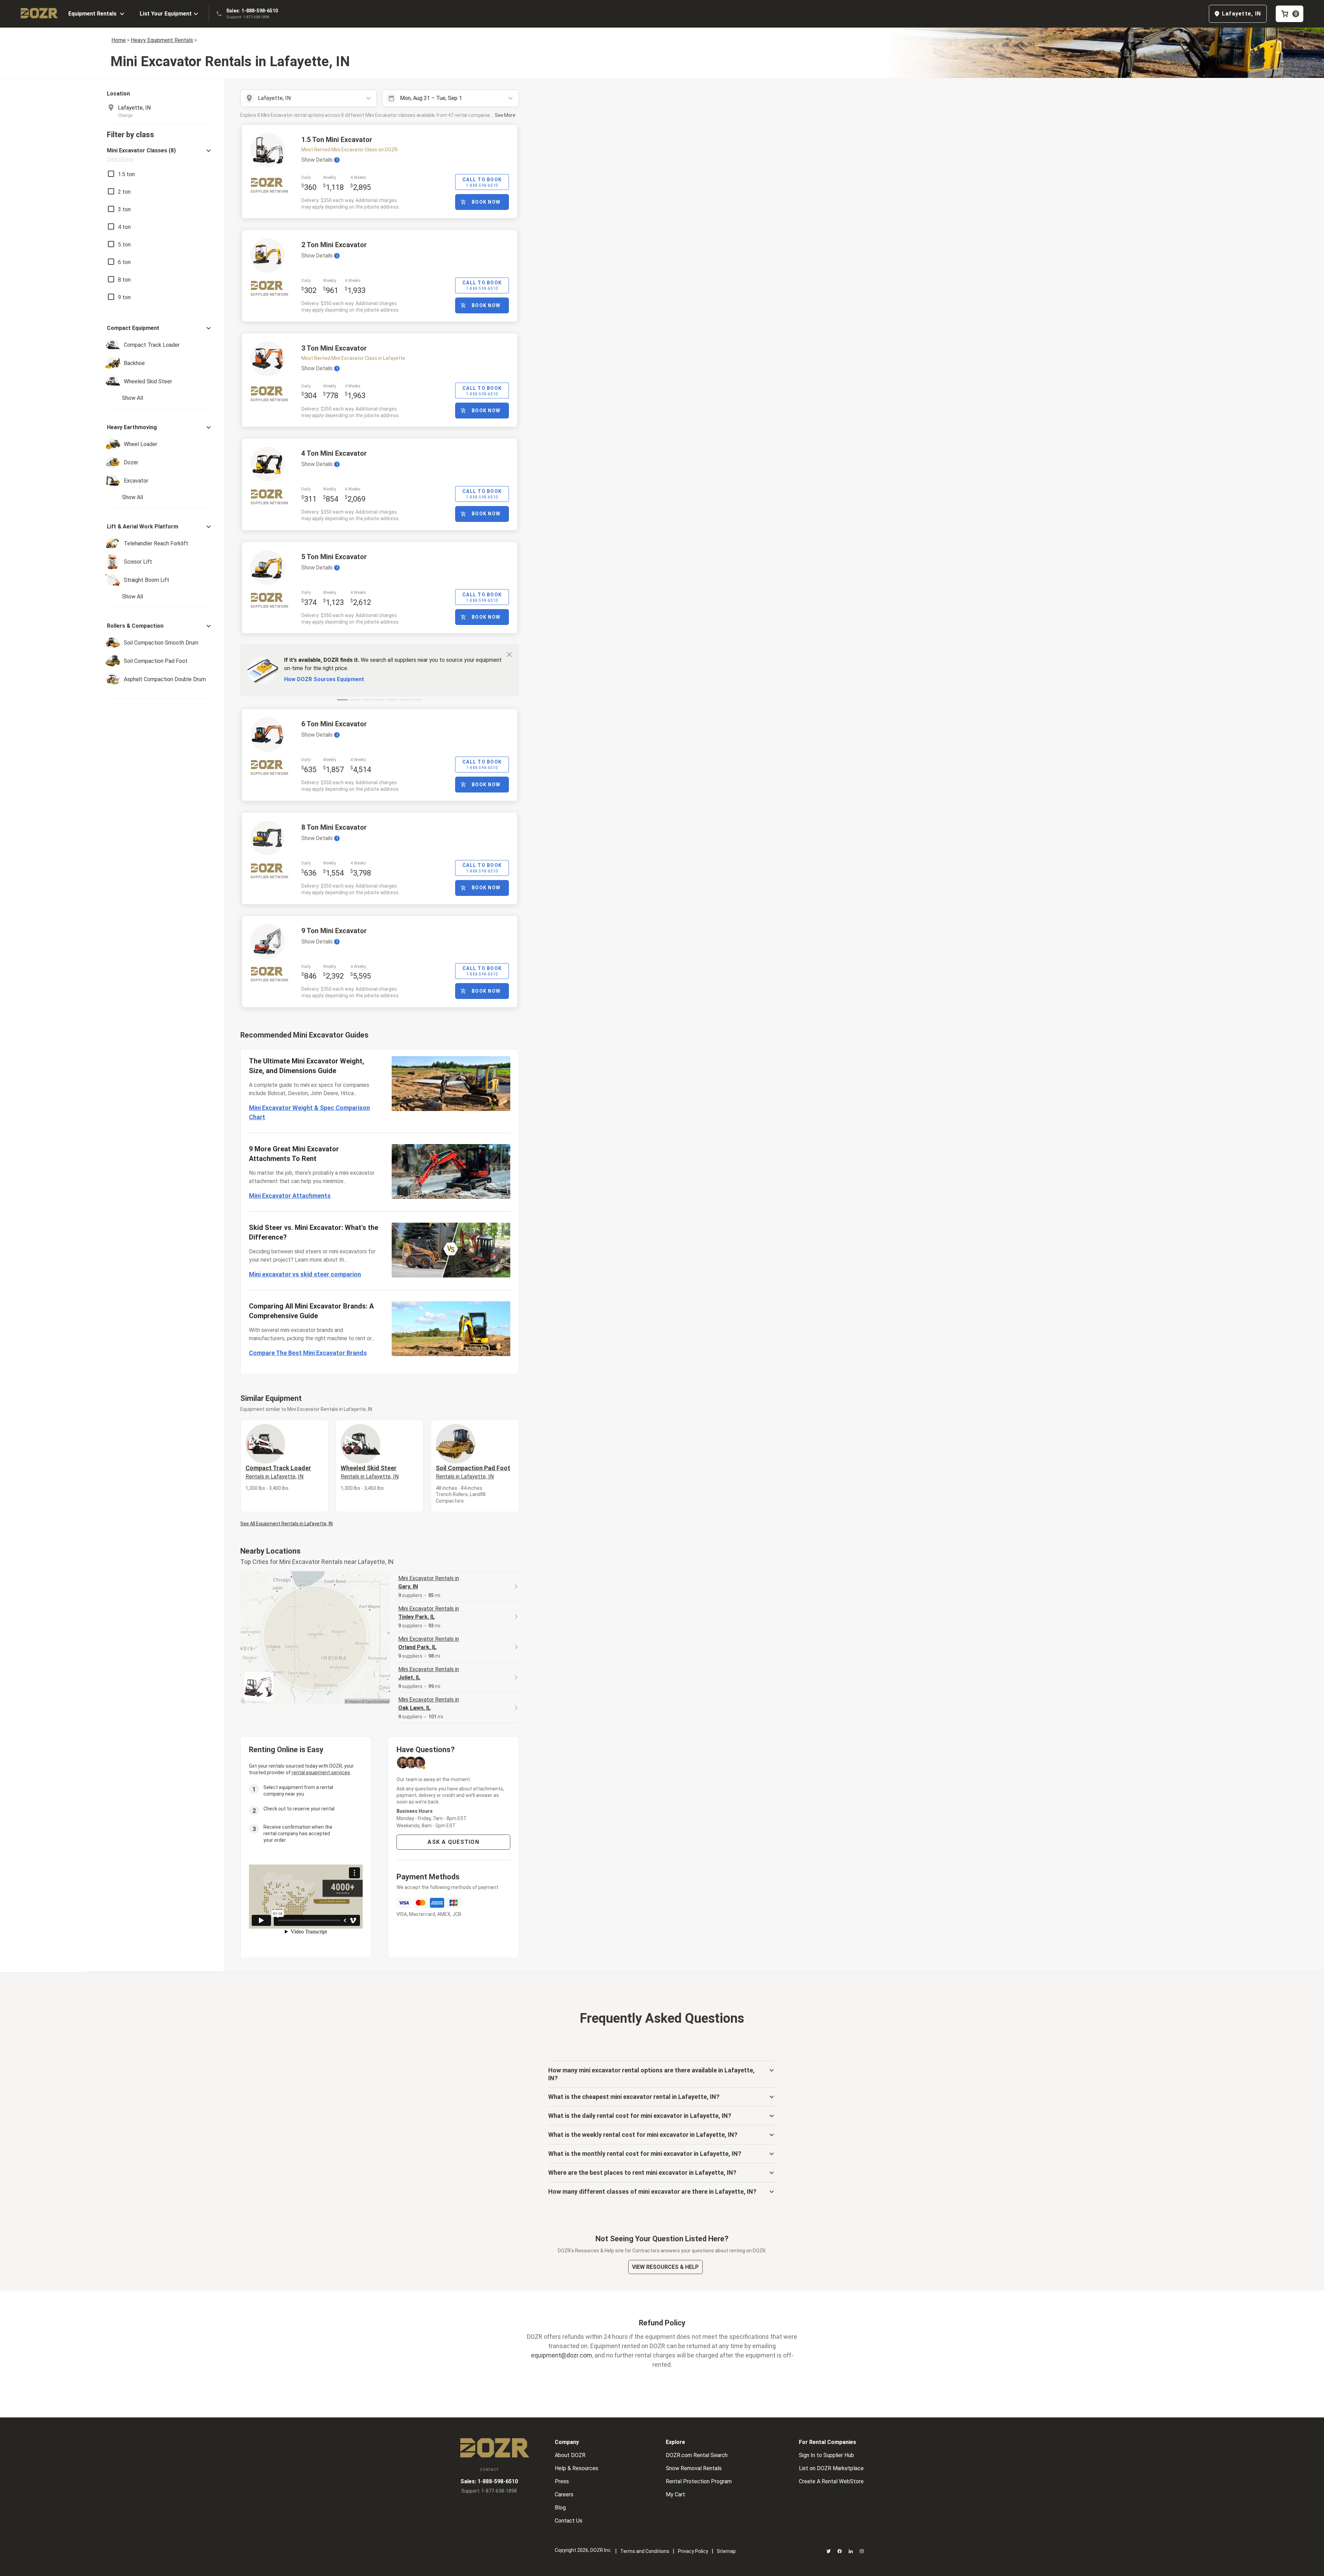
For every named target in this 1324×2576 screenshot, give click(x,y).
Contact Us (569, 2521)
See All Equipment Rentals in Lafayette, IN (287, 1524)
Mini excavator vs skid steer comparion (305, 1274)
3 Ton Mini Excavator (334, 348)
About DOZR (570, 2455)
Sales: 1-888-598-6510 (252, 11)
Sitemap (726, 2551)
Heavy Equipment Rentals (162, 40)
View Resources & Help (665, 2267)
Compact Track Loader (278, 1472)
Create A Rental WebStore (831, 2481)
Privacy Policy (693, 2551)
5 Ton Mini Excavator (334, 557)
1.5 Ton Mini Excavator (337, 140)
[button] (160, 155)
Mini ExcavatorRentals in (429, 1582)
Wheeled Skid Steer (370, 1472)
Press (562, 2481)
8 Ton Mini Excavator (334, 827)
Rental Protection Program (699, 2481)
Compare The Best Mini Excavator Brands (308, 1353)
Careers (564, 2494)
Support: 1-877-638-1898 (248, 17)
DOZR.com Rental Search (697, 2455)
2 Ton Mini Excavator (334, 245)
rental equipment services (321, 1772)
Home (119, 40)
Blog (560, 2508)
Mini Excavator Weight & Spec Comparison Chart (309, 1112)
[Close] (509, 654)
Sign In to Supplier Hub (826, 2455)
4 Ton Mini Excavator (334, 453)
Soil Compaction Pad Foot (473, 1472)
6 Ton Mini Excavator (334, 724)
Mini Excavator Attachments (290, 1196)
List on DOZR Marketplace (831, 2468)
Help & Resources (576, 2468)
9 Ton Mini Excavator (334, 931)
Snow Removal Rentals (694, 2468)
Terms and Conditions (645, 2551)
